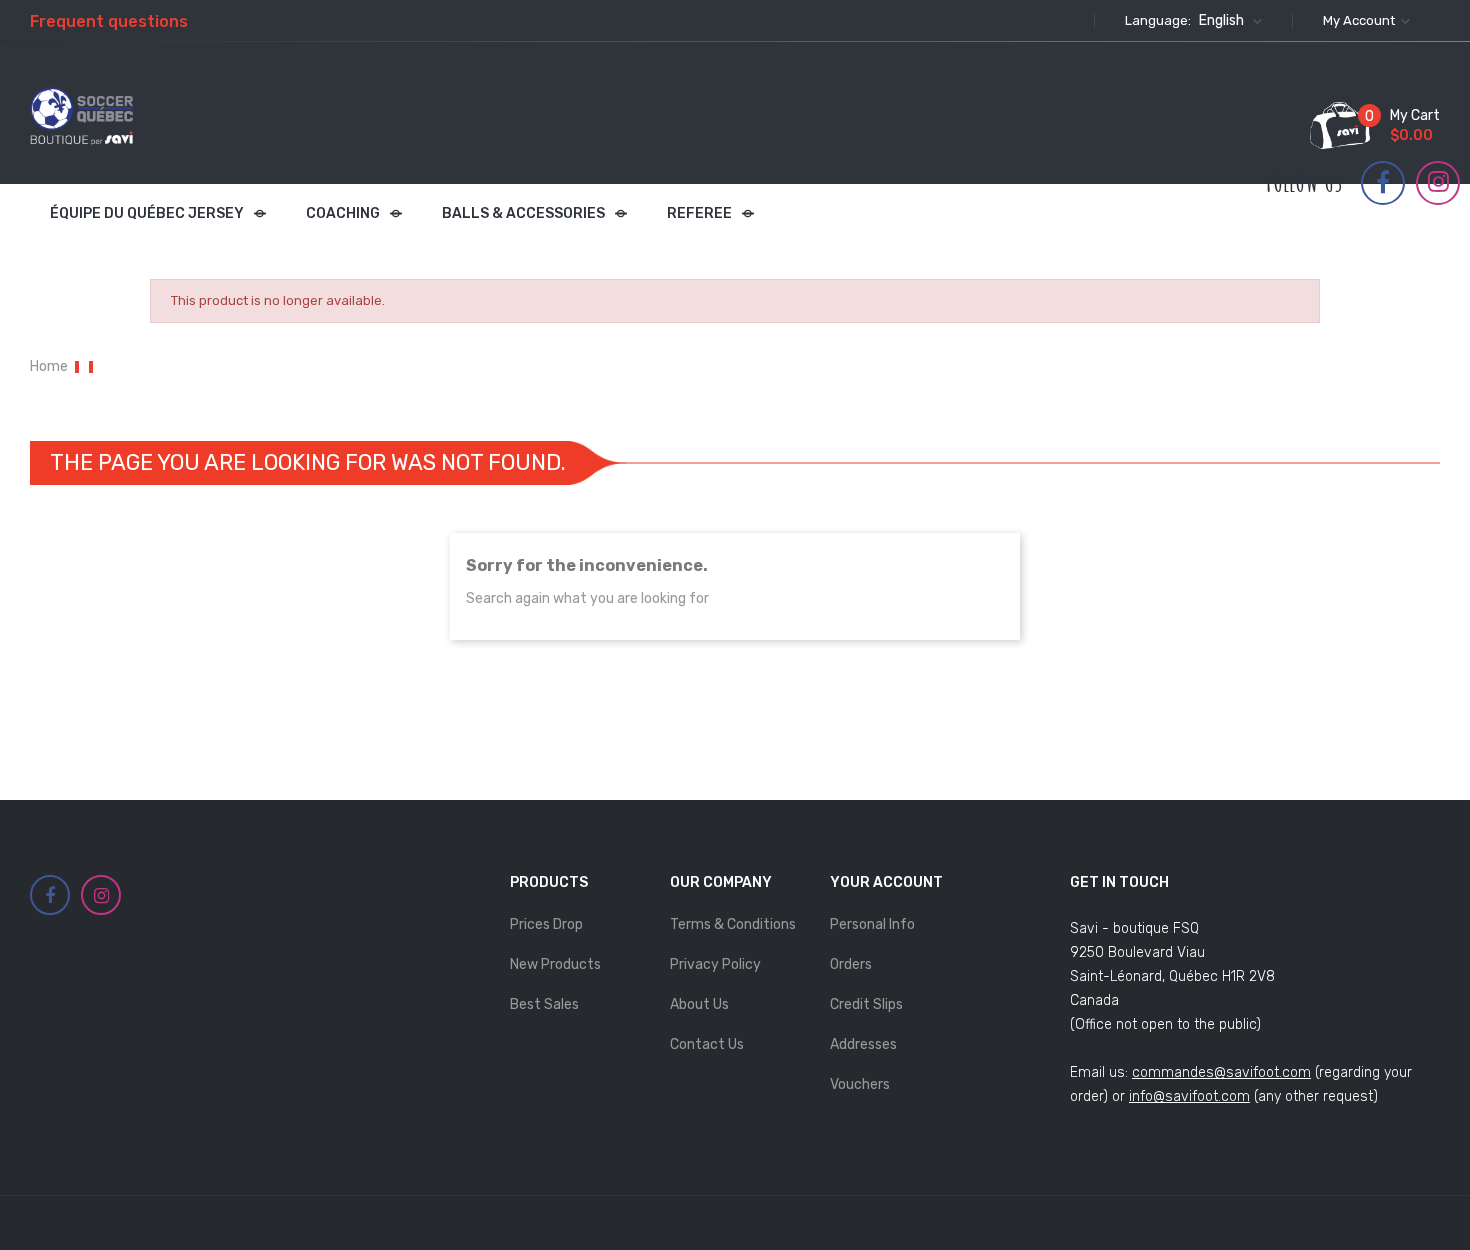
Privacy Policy (715, 964)
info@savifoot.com (1189, 1096)
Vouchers (860, 1084)
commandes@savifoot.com (1221, 1072)
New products (555, 964)
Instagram (1438, 182)
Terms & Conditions (733, 924)
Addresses (863, 1044)
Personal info (872, 924)
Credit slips (866, 1004)
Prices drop (546, 924)
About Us (699, 1004)
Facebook (1383, 183)
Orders (851, 964)
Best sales (544, 1004)
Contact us (707, 1044)
